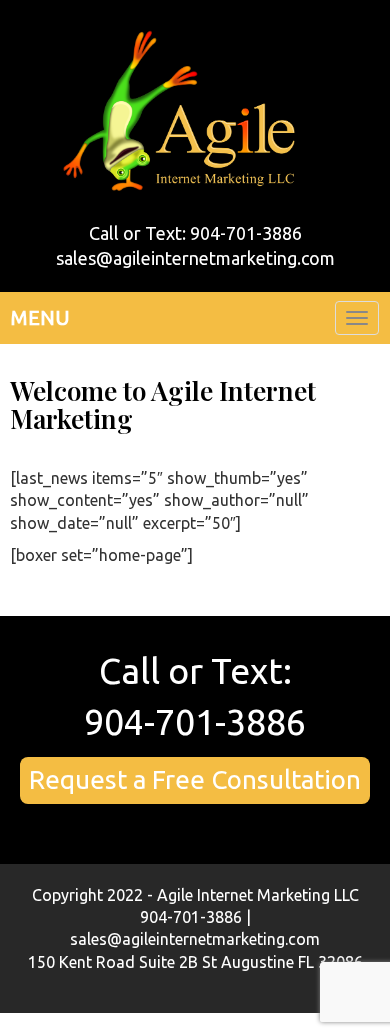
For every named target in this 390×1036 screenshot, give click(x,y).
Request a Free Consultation (195, 779)
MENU (40, 317)
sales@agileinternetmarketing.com (195, 258)
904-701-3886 (195, 721)
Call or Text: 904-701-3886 (195, 233)
